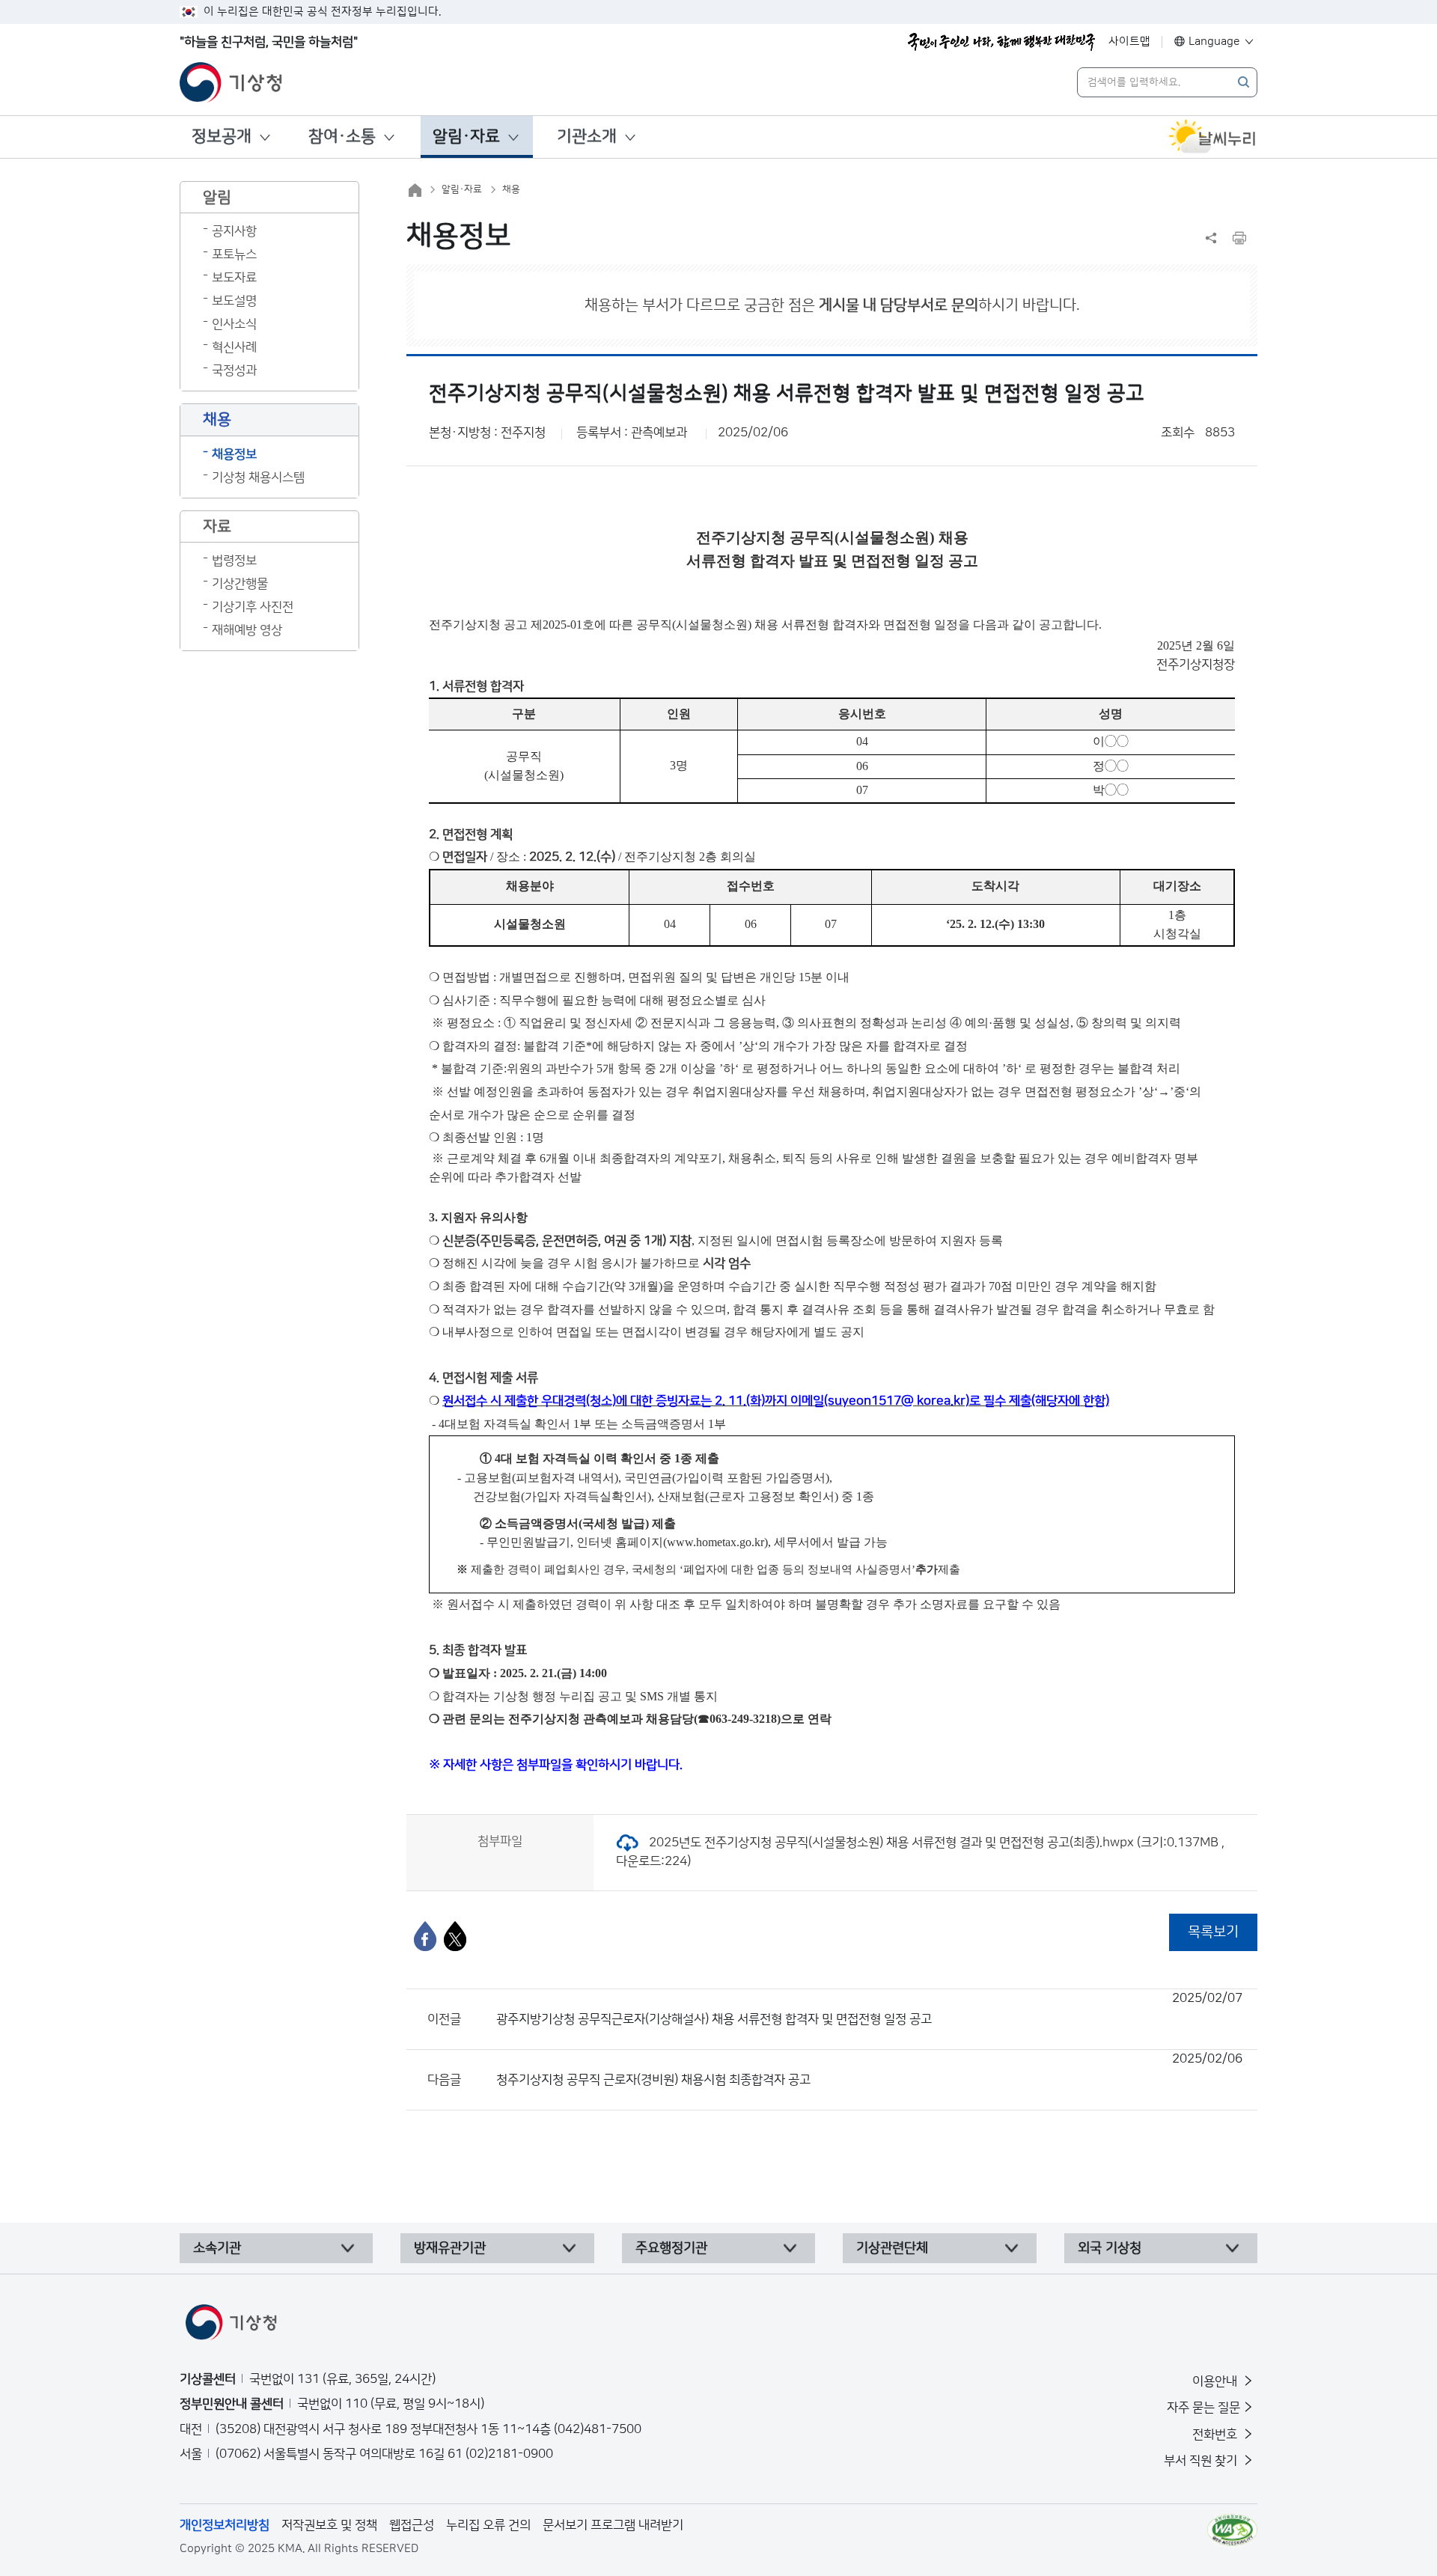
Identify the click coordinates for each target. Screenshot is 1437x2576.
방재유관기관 (450, 2248)
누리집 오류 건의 (488, 2525)
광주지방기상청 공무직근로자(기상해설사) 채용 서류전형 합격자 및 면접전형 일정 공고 (869, 2009)
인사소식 (234, 324)
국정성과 (234, 370)
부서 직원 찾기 (1202, 2461)
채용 (511, 189)
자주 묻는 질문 (1203, 2408)
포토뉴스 (234, 254)
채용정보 (234, 454)
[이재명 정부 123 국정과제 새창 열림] (1001, 42)
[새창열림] (1212, 137)
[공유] (1211, 238)
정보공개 (222, 137)
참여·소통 (342, 137)
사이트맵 (1129, 42)
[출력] (1239, 238)
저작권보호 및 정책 (329, 2525)
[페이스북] (425, 1936)
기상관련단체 (892, 2248)
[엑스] (455, 1936)
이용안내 (1216, 2381)
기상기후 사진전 (253, 607)
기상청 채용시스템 (258, 477)
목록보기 (1213, 1932)
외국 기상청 (1110, 2248)
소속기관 (217, 2248)
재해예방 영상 (247, 630)
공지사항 (234, 231)
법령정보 (234, 561)
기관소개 (587, 137)
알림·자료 (466, 137)
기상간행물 (240, 584)
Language (1214, 42)
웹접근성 (412, 2525)
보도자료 (234, 278)
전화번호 (1216, 2435)
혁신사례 (234, 347)
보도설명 (234, 301)
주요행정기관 (671, 2248)
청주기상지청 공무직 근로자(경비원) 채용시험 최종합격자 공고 (869, 2069)
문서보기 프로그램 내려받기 (613, 2525)
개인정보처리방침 (225, 2525)
